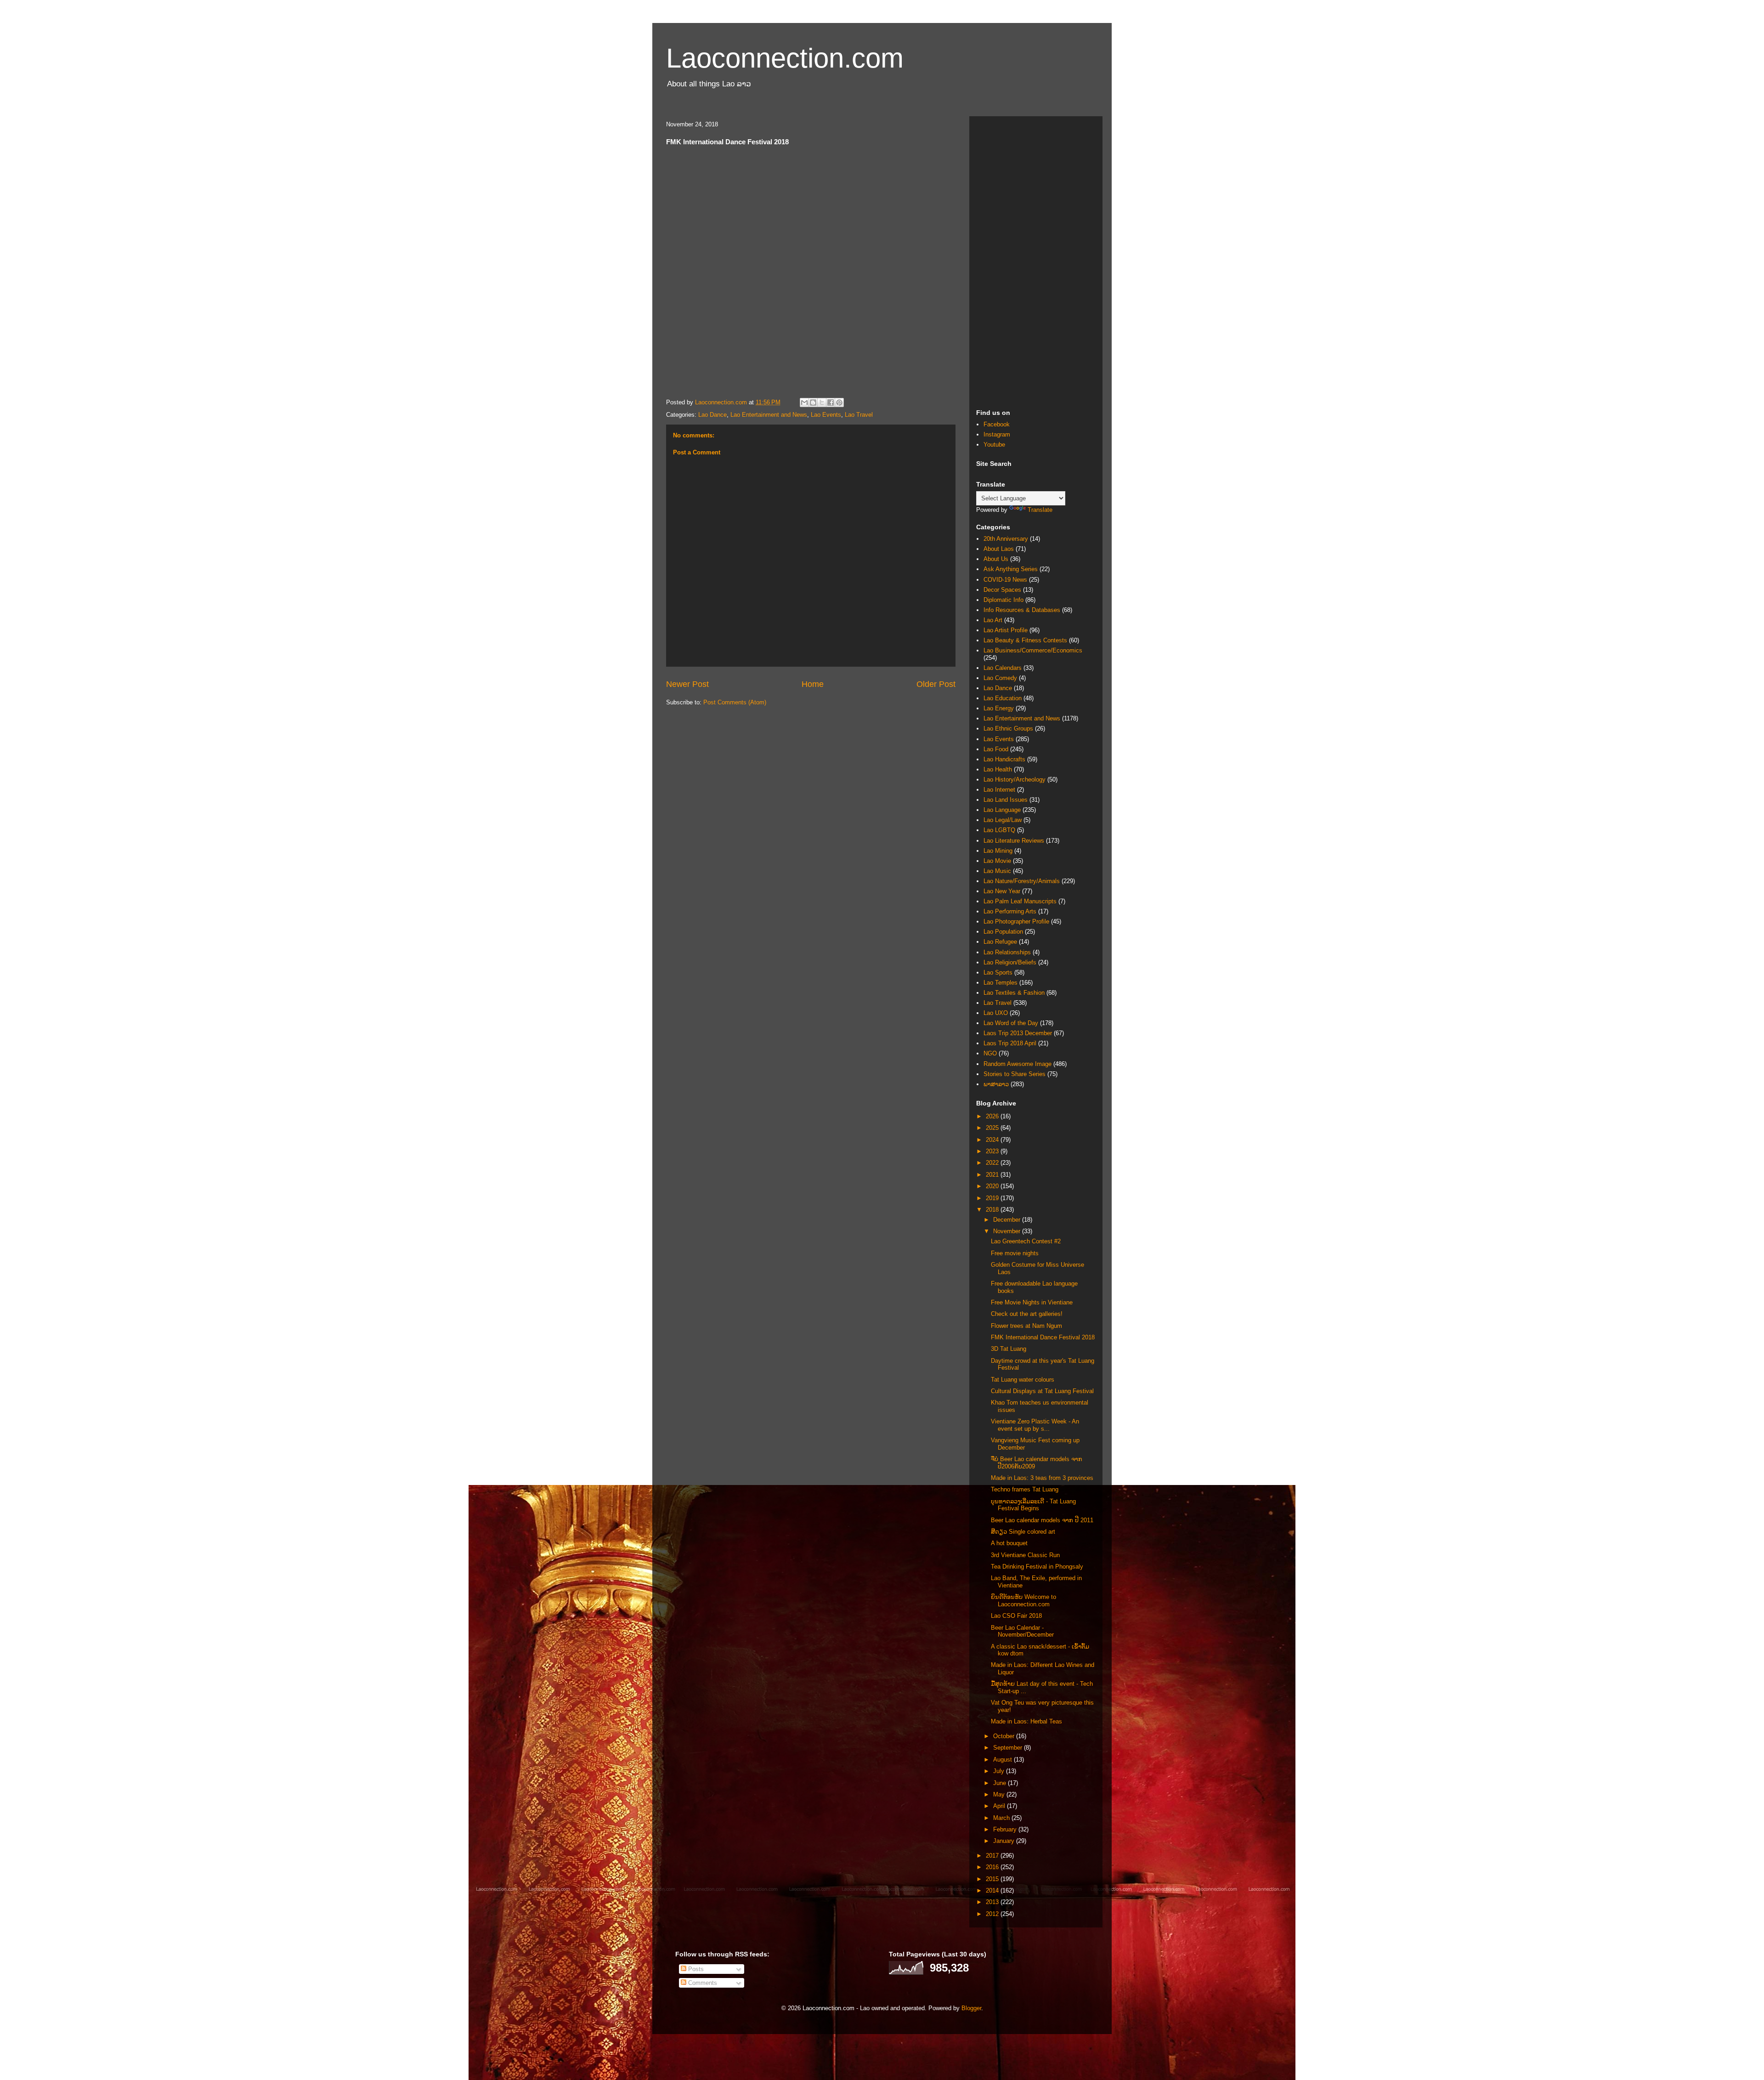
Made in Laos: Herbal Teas (1026, 1721)
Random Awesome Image (1018, 1064)
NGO (990, 1053)
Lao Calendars (1003, 668)
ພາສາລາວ (996, 1084)
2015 (993, 1879)
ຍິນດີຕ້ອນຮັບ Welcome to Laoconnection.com (1023, 1601)
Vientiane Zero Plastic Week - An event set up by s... (1035, 1425)
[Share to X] (822, 402)
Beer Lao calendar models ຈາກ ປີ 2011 (1042, 1520)
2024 (993, 1140)
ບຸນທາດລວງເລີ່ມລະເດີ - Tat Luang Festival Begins (1033, 1505)
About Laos (999, 549)
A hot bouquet (1009, 1543)
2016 (993, 1867)
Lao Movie (997, 861)
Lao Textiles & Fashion (1014, 993)
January (1005, 1841)
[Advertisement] (1036, 261)
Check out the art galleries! (1027, 1314)
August (1004, 1760)
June (1001, 1783)
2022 (993, 1163)
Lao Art (993, 620)
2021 (993, 1175)
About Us (996, 559)
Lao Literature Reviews (1014, 841)
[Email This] (804, 402)
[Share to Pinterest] (839, 402)
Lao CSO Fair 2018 (1016, 1616)
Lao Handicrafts (1004, 759)
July (1000, 1771)
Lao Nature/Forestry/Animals (1022, 881)
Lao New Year (1002, 891)
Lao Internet (999, 790)
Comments (702, 1983)
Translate (1040, 510)
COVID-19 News (1005, 580)
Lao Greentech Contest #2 (1026, 1241)
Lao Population (1003, 932)
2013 (993, 1902)
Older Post (936, 684)
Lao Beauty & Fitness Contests (1025, 640)
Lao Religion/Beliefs (1010, 962)
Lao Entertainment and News (769, 415)
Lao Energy (999, 708)
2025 (993, 1128)
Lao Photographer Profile (1016, 921)
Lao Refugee (1000, 942)
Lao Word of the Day (1011, 1023)
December (1008, 1220)
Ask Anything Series (1011, 569)
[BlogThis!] (813, 402)
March (1002, 1818)
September (1009, 1748)
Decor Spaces (1002, 590)
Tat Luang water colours (1023, 1380)
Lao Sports (998, 972)
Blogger (971, 2008)
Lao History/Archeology (1015, 779)
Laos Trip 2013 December (1018, 1033)
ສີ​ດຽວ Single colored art (1023, 1532)
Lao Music (997, 871)
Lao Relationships (1007, 952)
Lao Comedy (1000, 678)
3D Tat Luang (1009, 1349)
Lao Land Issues (1006, 800)
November (1008, 1231)
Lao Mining (998, 851)
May (1000, 1794)
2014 (993, 1890)
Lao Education (1003, 698)
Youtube (994, 445)
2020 (993, 1186)
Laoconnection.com (785, 58)
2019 (993, 1198)
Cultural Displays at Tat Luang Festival (1042, 1391)
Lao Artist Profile (1006, 630)
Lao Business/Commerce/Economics (1033, 650)
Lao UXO (996, 1013)
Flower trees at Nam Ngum (1026, 1326)
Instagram (997, 434)
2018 (993, 1210)
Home (813, 684)
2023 (993, 1151)
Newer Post (687, 684)
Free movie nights (1015, 1253)
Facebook (997, 424)
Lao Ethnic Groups (1008, 728)
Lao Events (826, 415)
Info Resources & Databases (1022, 610)
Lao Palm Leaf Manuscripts (1020, 901)
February (1006, 1829)
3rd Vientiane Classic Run (1025, 1555)
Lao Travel (859, 415)
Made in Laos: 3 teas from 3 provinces (1042, 1478)
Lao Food (996, 749)
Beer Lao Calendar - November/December (1022, 1631)
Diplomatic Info (1004, 600)
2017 (993, 1856)
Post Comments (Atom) (735, 702)
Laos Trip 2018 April (1010, 1043)
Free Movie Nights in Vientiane (1032, 1302)
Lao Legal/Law (1003, 820)
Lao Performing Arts (1010, 911)
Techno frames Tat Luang (1025, 1489)
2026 (993, 1116)
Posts (695, 1969)
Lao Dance (712, 415)
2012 (993, 1914)
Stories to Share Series (1015, 1074)
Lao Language (1002, 810)
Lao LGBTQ (999, 830)
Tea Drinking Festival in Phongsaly (1037, 1567)
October (1005, 1736)
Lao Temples (1001, 983)
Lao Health (998, 769)
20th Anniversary (1006, 539)
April (1000, 1806)
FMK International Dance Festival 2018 (1043, 1337)
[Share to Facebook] (831, 402)
